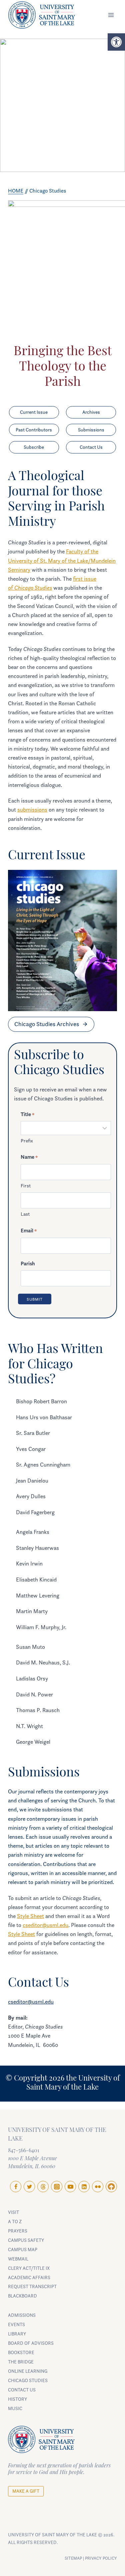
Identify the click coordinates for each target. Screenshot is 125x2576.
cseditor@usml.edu (45, 1925)
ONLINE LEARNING (28, 2371)
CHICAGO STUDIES (28, 2380)
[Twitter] (29, 2187)
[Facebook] (16, 2187)
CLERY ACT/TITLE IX (29, 2268)
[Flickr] (98, 2187)
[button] (116, 42)
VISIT (13, 2212)
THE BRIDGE (21, 2362)
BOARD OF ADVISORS (31, 2343)
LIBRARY (17, 2334)
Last (25, 1214)
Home (16, 191)
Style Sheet (30, 1916)
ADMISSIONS (22, 2315)
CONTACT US (22, 2390)
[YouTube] (70, 2187)
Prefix (27, 1141)
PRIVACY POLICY (101, 2558)
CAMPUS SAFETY (26, 2240)
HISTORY (17, 2399)
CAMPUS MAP (23, 2249)
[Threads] (43, 2187)
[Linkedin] (84, 2187)
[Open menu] (111, 15)
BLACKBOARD (22, 2296)
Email (29, 1230)
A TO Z (15, 2221)
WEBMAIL (18, 2259)
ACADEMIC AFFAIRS (29, 2277)
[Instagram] (57, 2187)
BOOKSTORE (21, 2352)
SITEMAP (73, 2558)
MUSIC (15, 2408)
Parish (28, 1263)
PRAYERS (18, 2231)
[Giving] (111, 2187)
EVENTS (16, 2324)
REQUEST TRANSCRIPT (32, 2286)
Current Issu (43, 856)
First (26, 1186)
